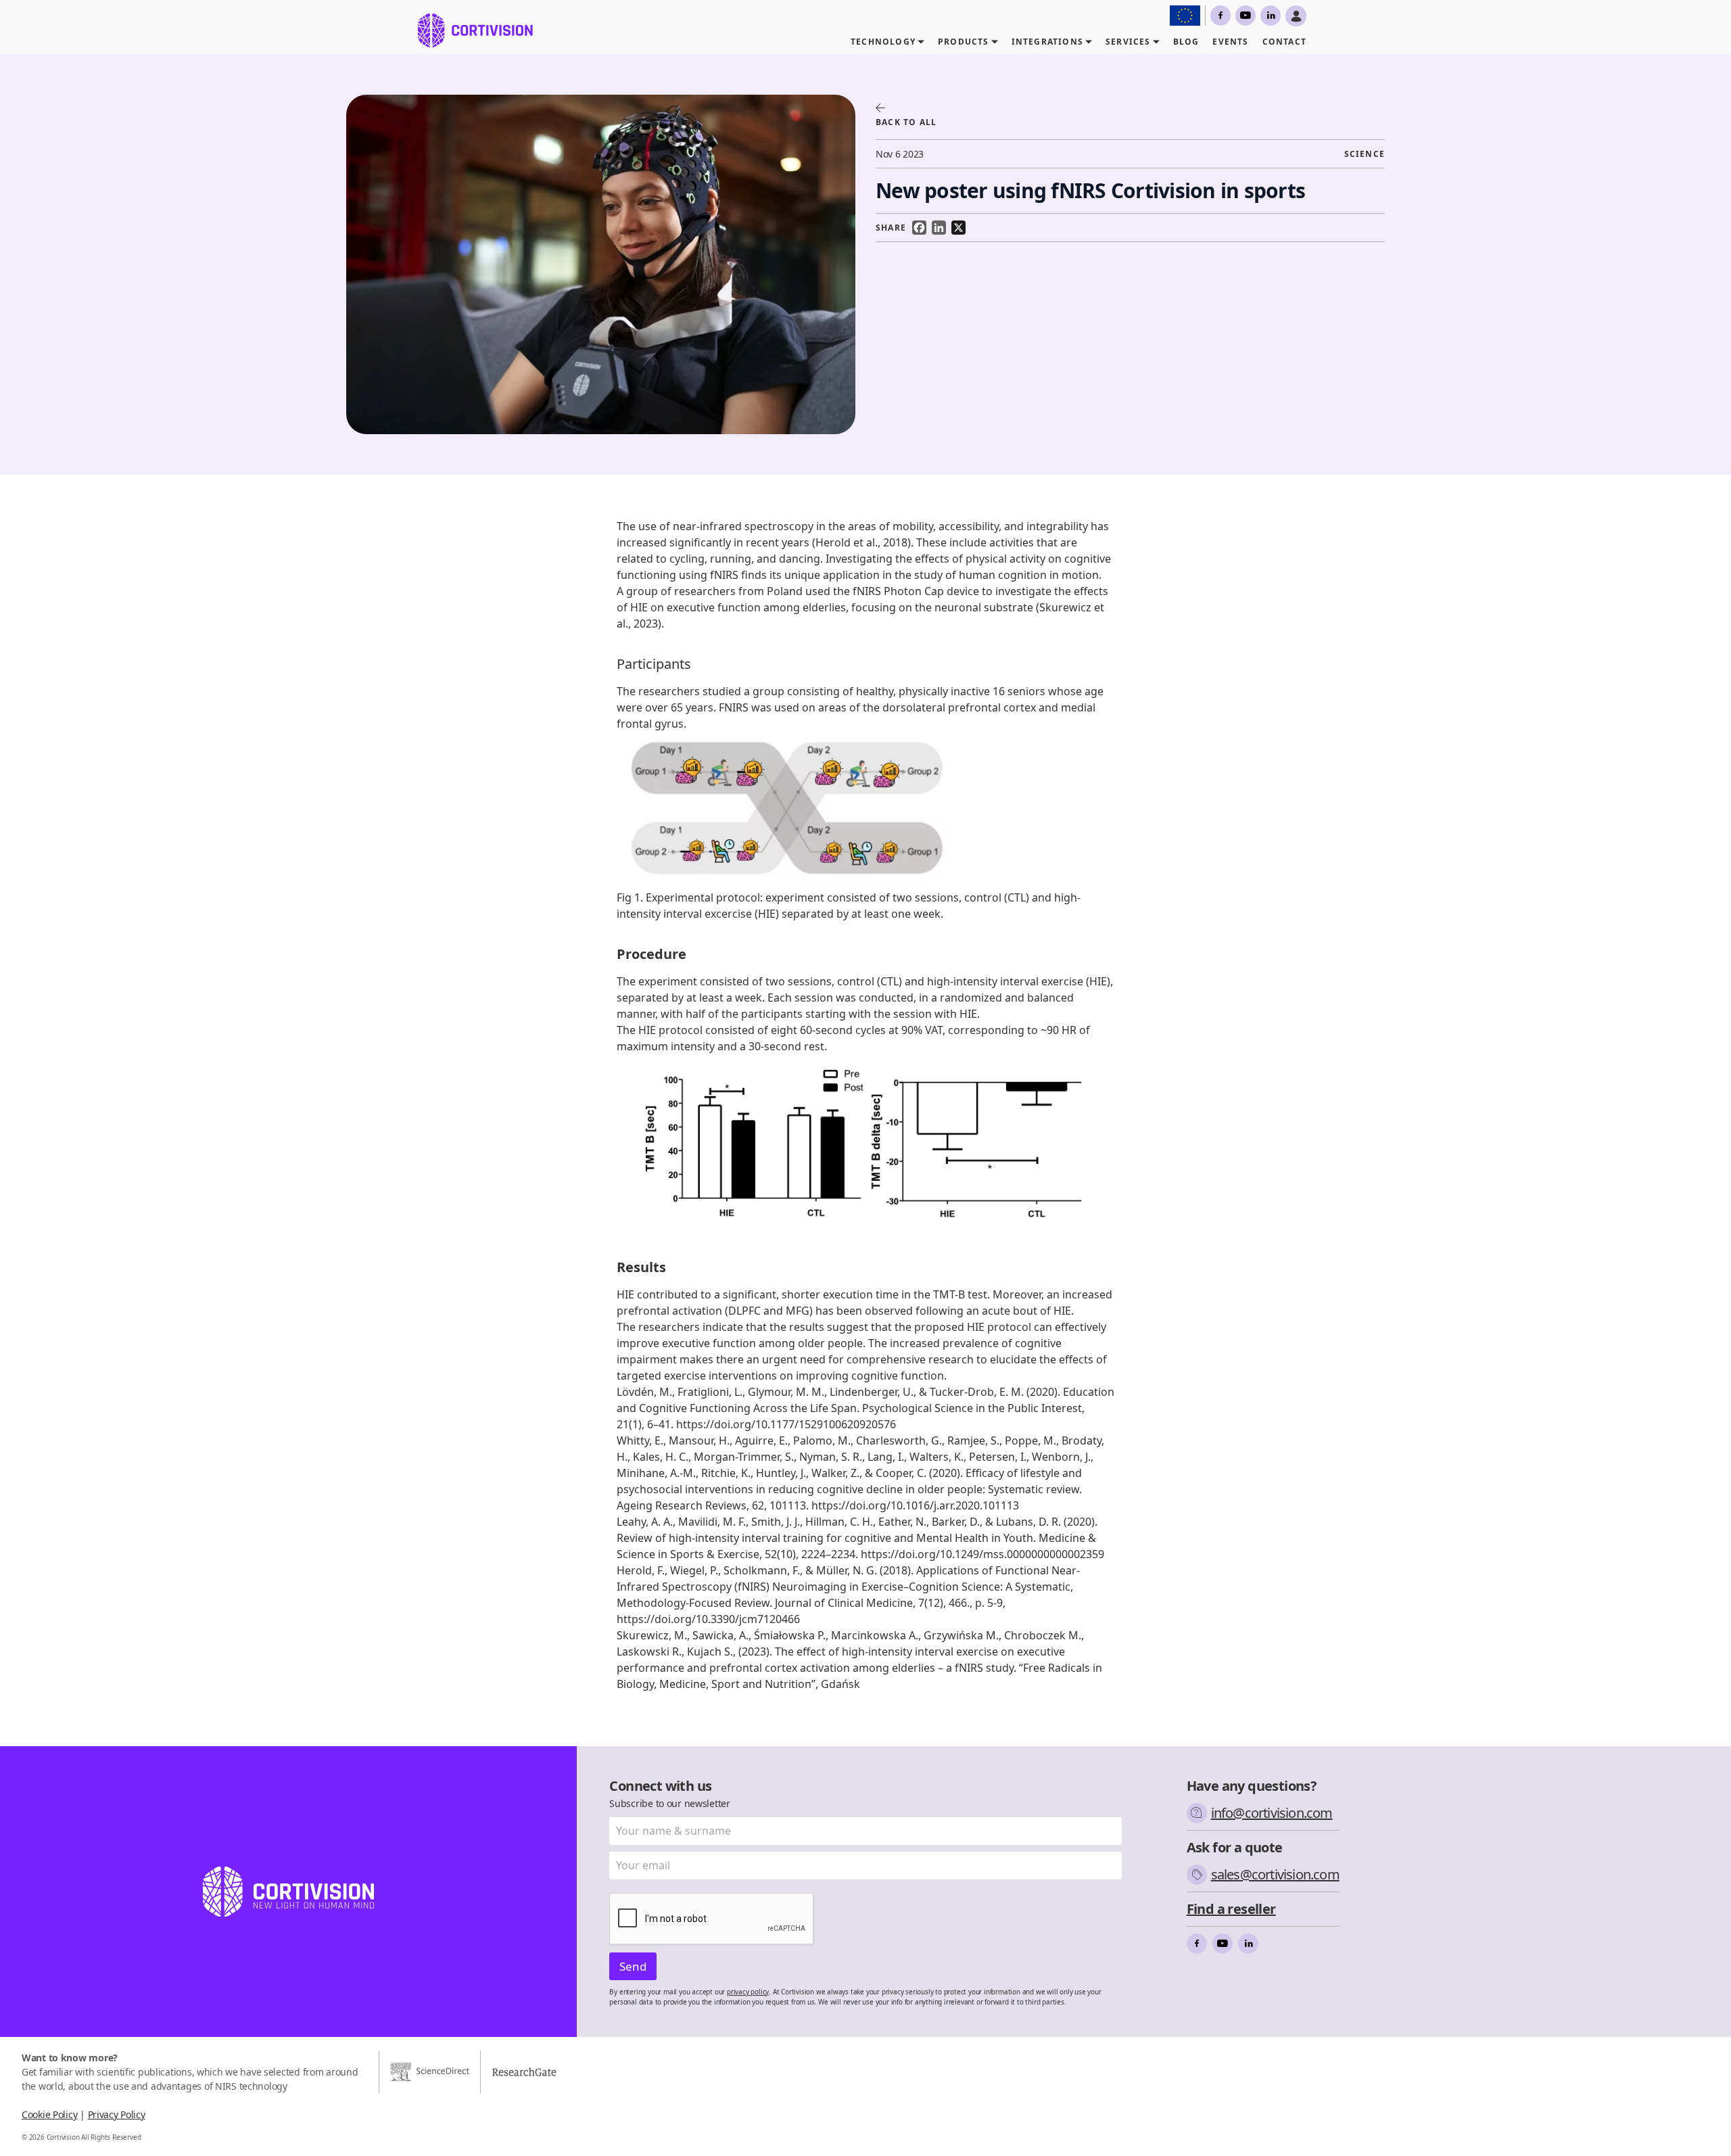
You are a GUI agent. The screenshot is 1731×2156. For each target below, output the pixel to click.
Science (1365, 154)
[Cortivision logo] (475, 30)
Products (964, 42)
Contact (1284, 42)
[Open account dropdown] (1296, 16)
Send (633, 1966)
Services (1128, 42)
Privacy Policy (117, 2114)
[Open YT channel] (1246, 16)
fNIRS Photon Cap (898, 591)
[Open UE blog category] (1185, 16)
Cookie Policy (49, 2114)
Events (1230, 42)
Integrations (1047, 42)
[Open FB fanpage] (1220, 16)
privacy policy (748, 1992)
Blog (1186, 42)
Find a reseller (1231, 1909)
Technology (883, 42)
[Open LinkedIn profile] (1271, 16)
